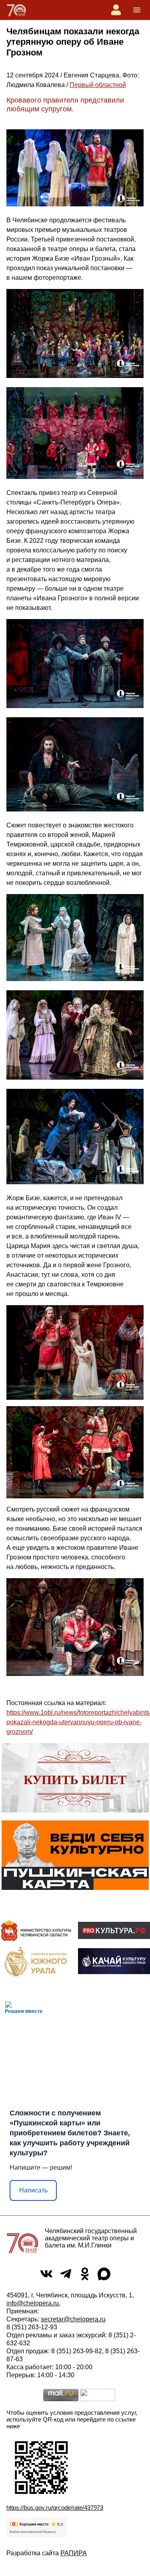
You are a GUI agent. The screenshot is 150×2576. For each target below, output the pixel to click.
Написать (33, 2190)
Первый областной (98, 85)
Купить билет (75, 1780)
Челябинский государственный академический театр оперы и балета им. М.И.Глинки (91, 2238)
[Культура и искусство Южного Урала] (36, 1961)
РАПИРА (74, 2553)
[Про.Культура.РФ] (114, 1931)
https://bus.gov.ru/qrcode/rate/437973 (55, 2508)
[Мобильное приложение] (114, 1961)
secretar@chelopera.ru (73, 2319)
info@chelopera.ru (33, 2303)
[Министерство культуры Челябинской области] (36, 1930)
